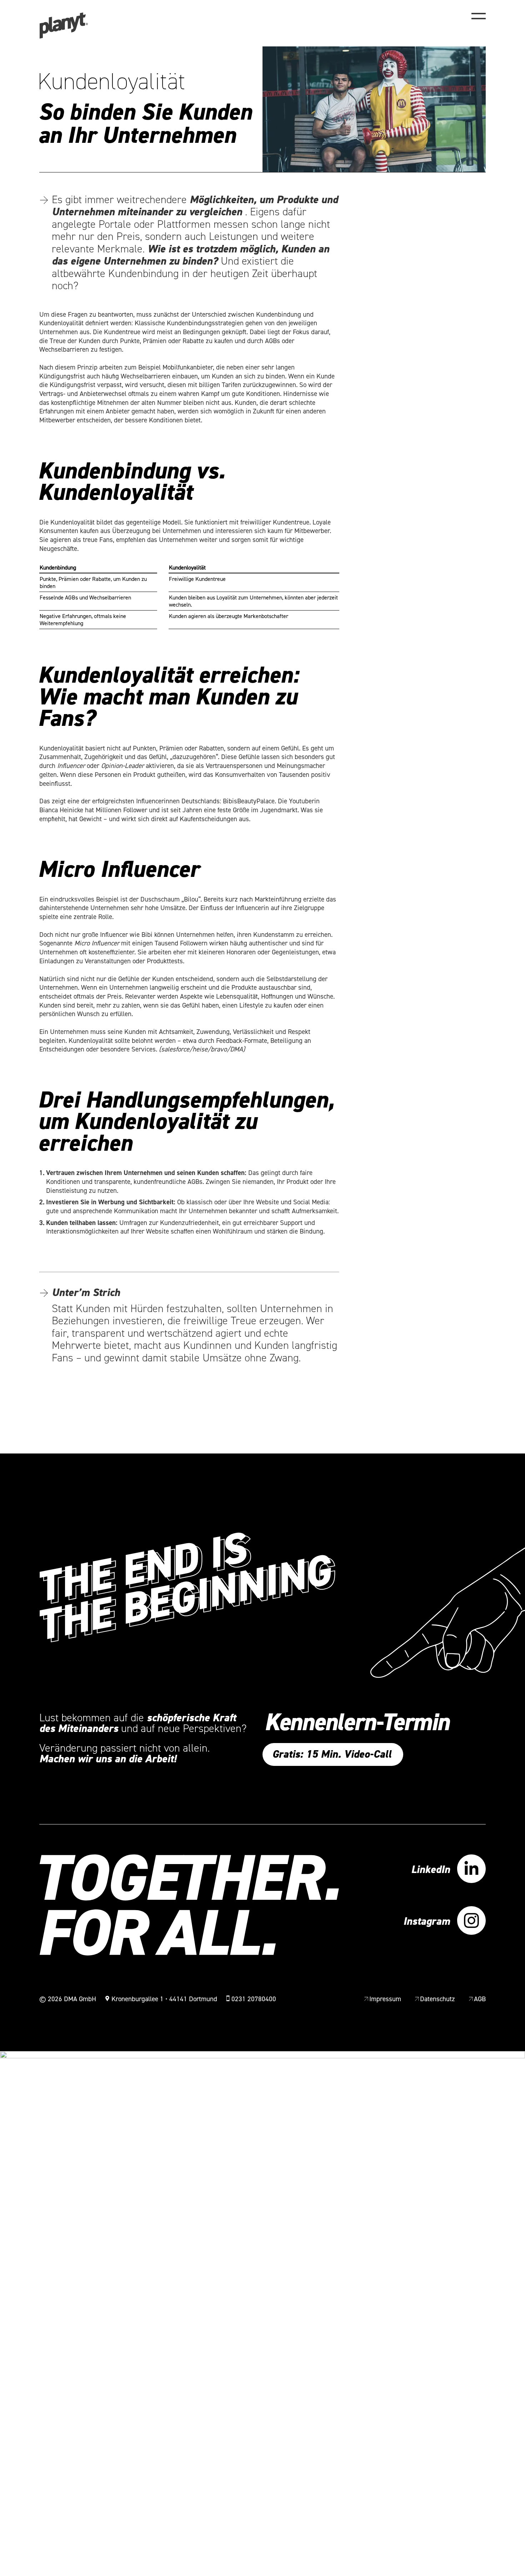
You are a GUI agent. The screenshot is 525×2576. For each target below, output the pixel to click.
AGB (480, 1999)
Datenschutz (437, 1999)
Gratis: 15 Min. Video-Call (332, 1754)
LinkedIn (431, 1870)
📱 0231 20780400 (251, 1999)
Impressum (385, 1999)
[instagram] (471, 1921)
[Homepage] (64, 37)
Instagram (427, 1922)
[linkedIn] (471, 1870)
